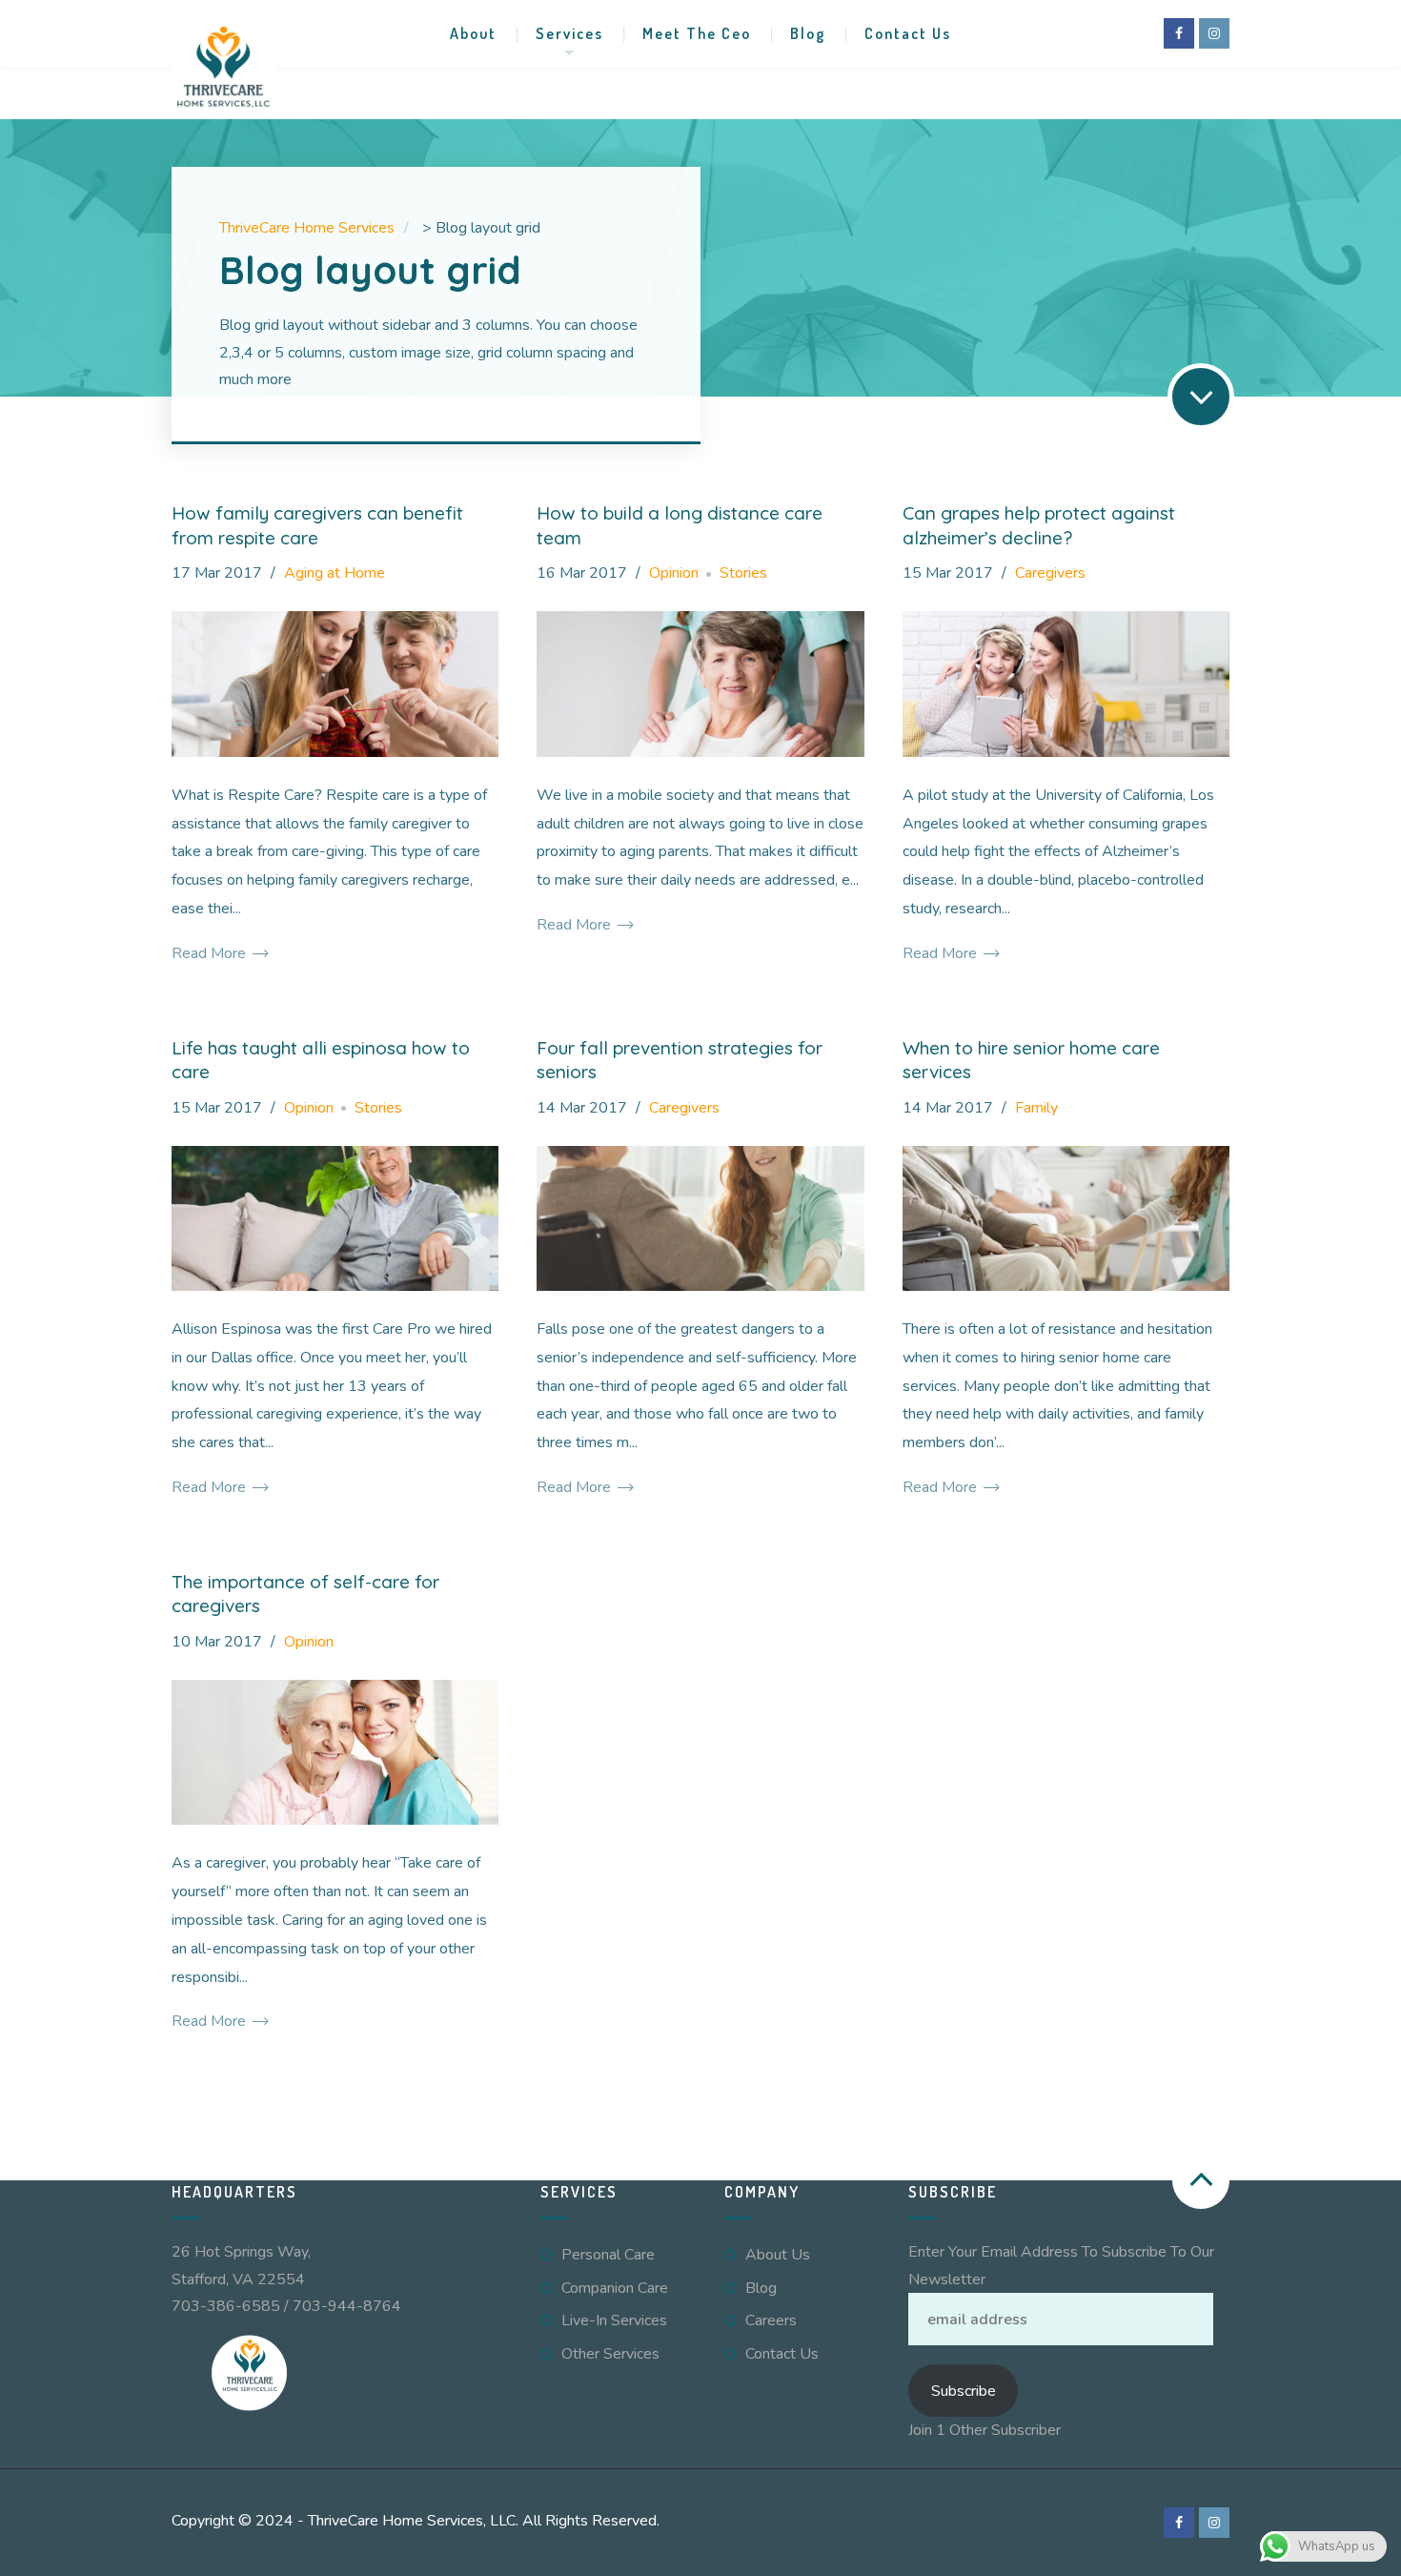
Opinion (674, 573)
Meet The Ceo (697, 33)
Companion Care (615, 2288)
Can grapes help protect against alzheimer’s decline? (1039, 525)
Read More (211, 953)
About (473, 33)
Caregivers (1050, 573)
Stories (743, 573)
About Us (778, 2255)
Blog (808, 33)
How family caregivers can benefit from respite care (317, 525)
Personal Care (608, 2255)
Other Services (610, 2354)
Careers (771, 2320)
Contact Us (908, 33)
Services (569, 33)
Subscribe (964, 2391)
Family (1036, 1108)
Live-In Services (614, 2320)
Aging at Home (335, 573)
